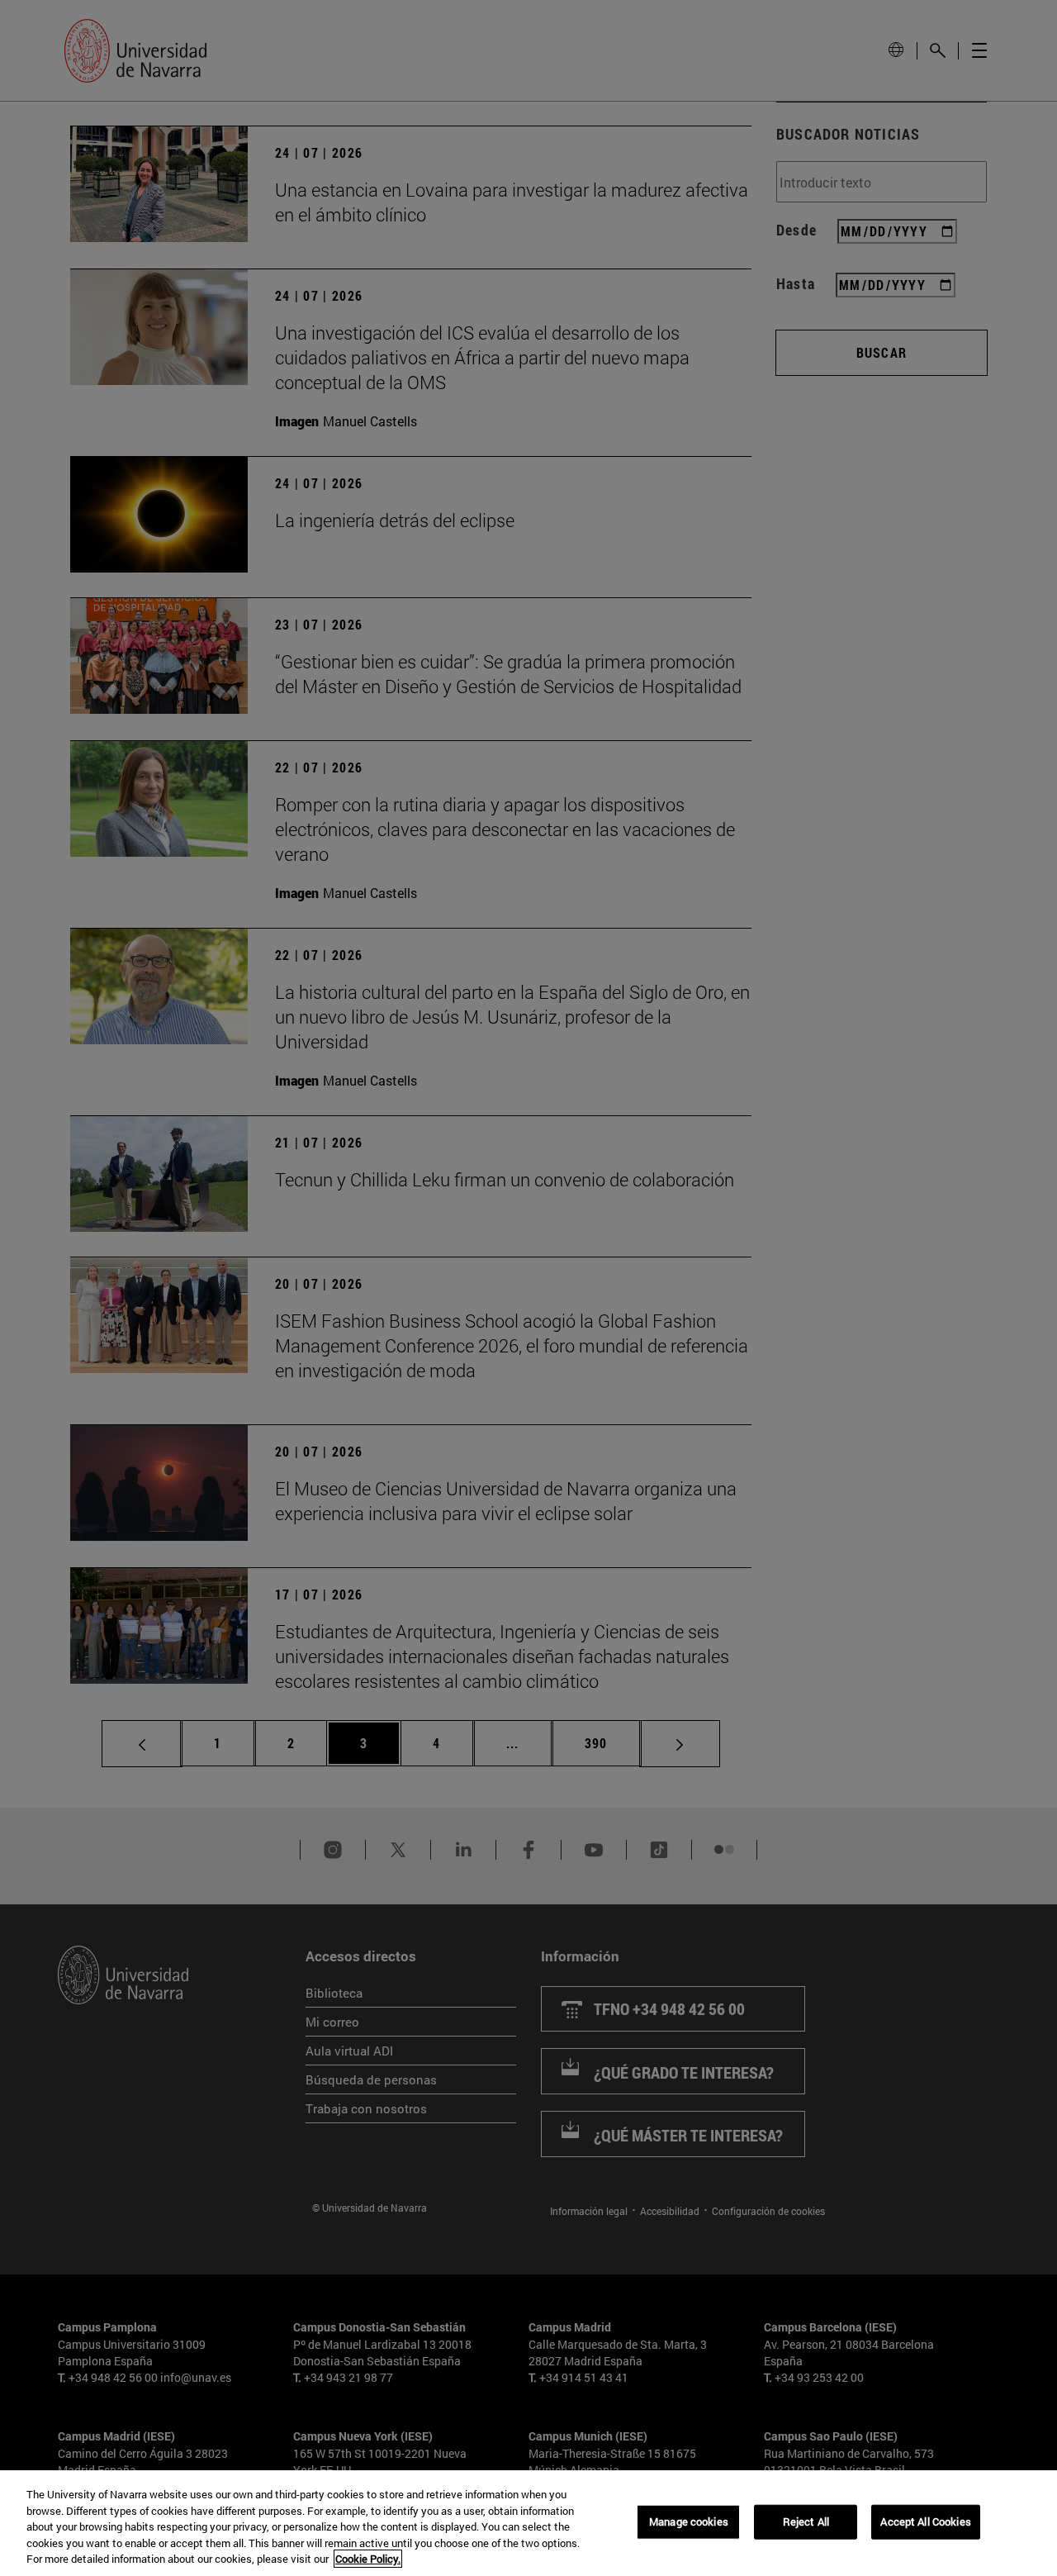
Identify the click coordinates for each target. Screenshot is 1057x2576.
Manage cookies (689, 2521)
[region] (528, 2523)
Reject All (806, 2521)
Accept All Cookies (925, 2521)
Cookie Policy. (368, 2559)
